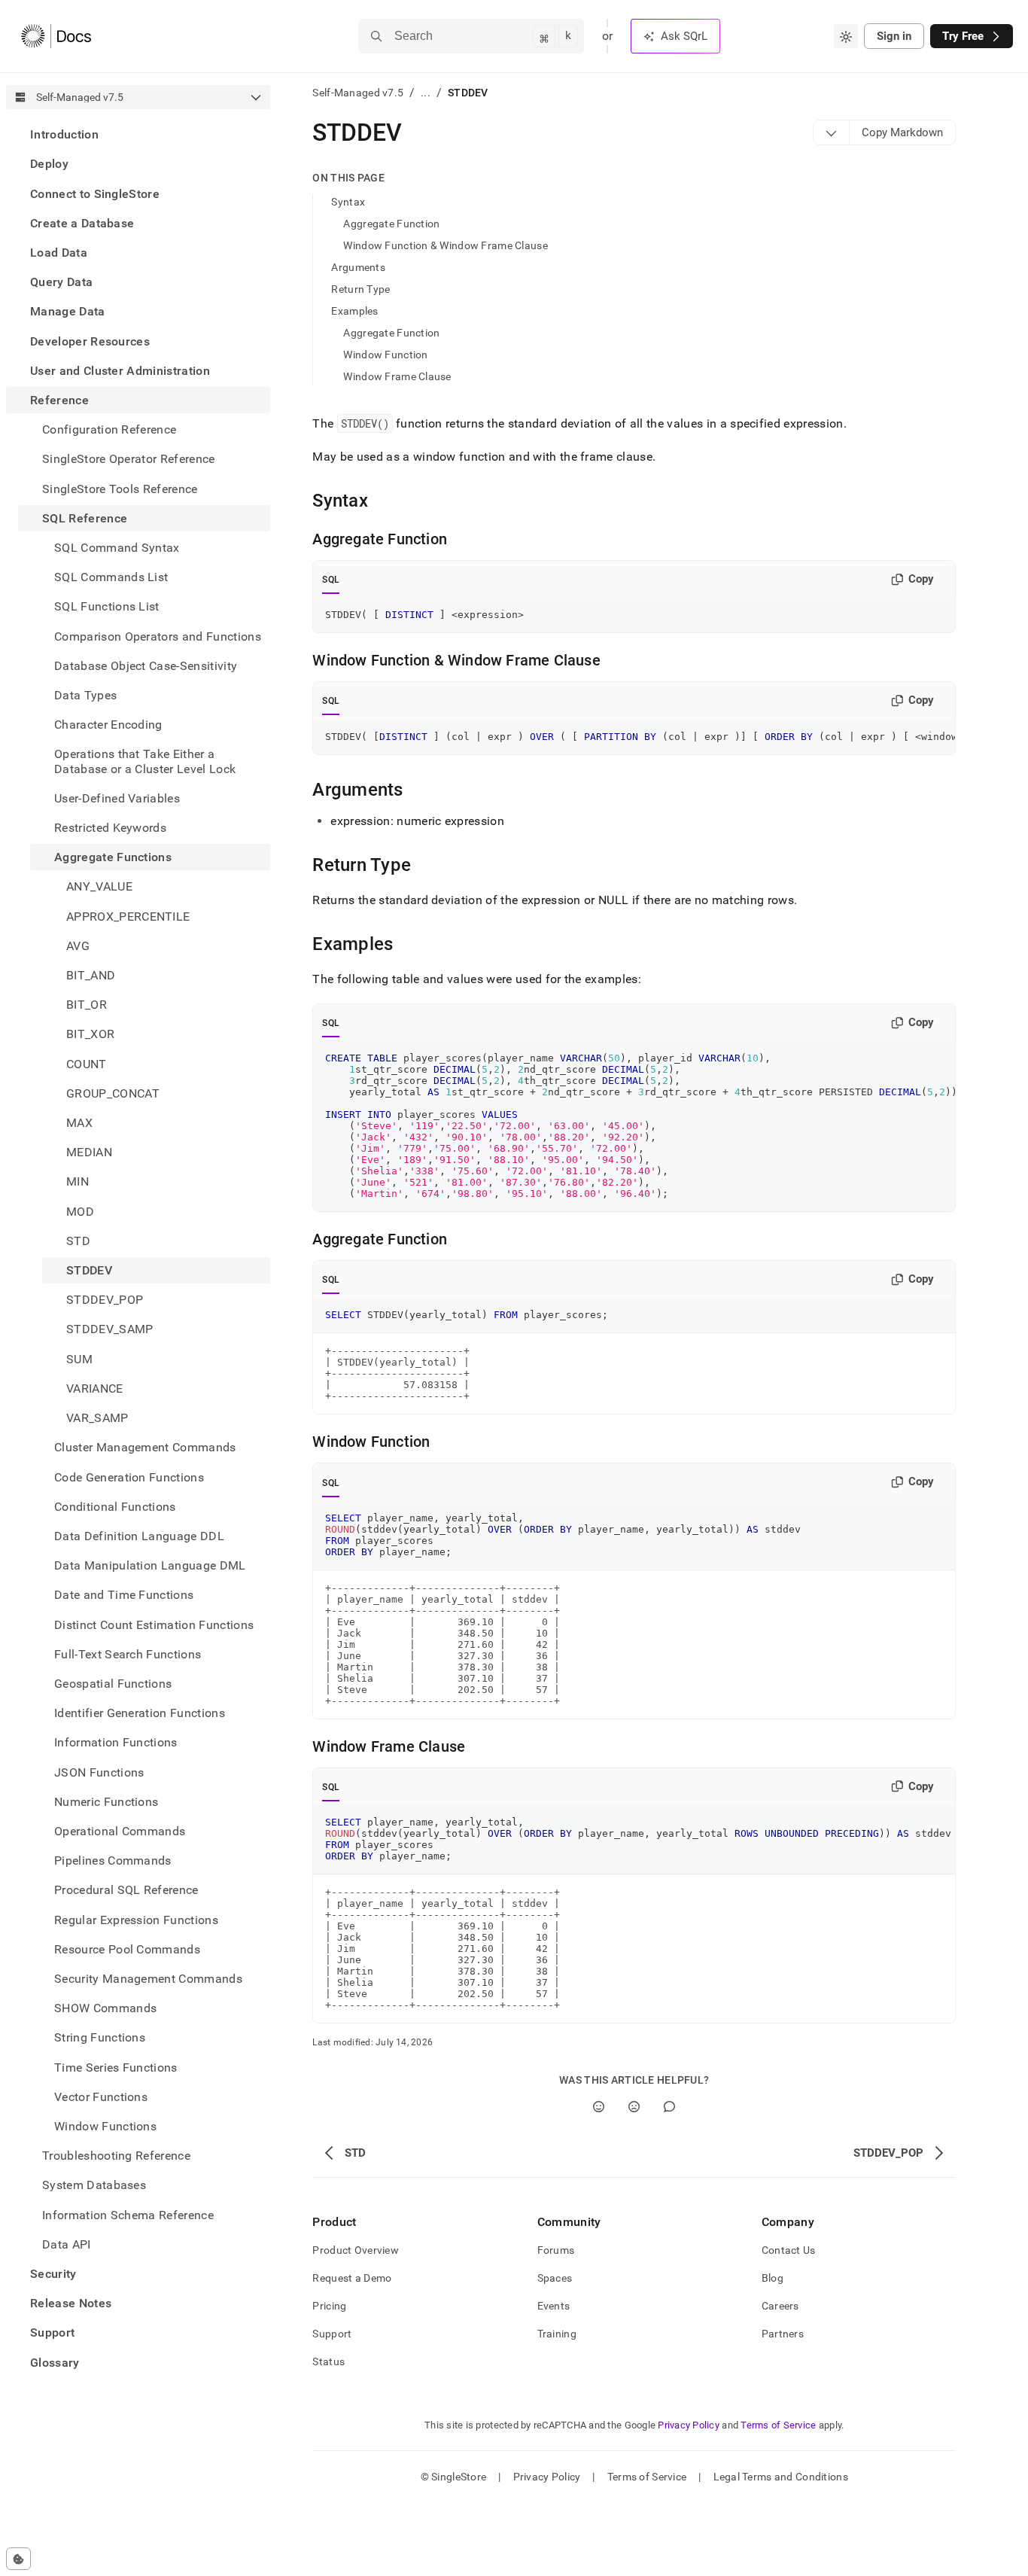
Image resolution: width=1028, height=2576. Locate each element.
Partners (783, 2334)
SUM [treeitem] (79, 1359)
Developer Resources (90, 341)
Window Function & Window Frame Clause (445, 245)
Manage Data (68, 311)
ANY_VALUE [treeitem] (99, 886)
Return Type (360, 289)
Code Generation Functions (129, 1477)
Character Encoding (108, 725)
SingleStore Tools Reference (120, 488)
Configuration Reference (109, 429)
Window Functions (105, 2126)
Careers (780, 2306)
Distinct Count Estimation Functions (154, 1624)
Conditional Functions (115, 1507)
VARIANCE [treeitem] (95, 1388)
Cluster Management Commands (145, 1447)
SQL (331, 580)
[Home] (56, 36)
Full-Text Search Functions (128, 1654)
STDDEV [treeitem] (89, 1270)
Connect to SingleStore (95, 193)
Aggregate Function (391, 224)
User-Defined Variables (117, 798)
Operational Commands (120, 1831)
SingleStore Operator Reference (129, 459)
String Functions (100, 2037)
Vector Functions (101, 2097)
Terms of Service (778, 2425)
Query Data (61, 282)
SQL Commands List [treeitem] (111, 577)
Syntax (348, 202)
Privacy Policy (689, 2425)
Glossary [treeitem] (55, 2362)
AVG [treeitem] (78, 946)
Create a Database (82, 223)
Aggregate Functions (113, 857)
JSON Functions (99, 1772)
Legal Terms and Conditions (781, 2477)
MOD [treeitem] (80, 1212)
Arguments (358, 267)
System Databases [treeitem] (94, 2185)
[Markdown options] (832, 132)
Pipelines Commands (113, 1860)
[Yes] (599, 2107)
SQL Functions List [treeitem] (107, 606)
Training (557, 2334)
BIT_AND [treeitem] (91, 975)
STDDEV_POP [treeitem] (105, 1300)
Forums (556, 2250)
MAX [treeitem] (79, 1123)
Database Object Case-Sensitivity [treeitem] (146, 666)
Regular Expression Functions (136, 1919)
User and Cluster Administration (120, 371)
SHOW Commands (105, 2008)
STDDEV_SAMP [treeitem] (110, 1329)
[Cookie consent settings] (18, 2559)
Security (53, 2274)
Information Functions (116, 1742)
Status (328, 2361)
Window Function (385, 355)
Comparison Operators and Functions (158, 636)
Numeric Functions (106, 1802)
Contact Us (789, 2250)
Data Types (85, 695)
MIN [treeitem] (78, 1181)
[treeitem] (138, 134)
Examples (354, 311)
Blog (773, 2278)
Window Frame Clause (397, 376)
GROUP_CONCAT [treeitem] (113, 1093)
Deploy (49, 164)
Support (52, 2332)
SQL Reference (85, 518)
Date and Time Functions (124, 1595)
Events (554, 2306)
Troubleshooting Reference (116, 2156)
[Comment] (669, 2107)
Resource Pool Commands (127, 1949)
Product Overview (355, 2250)
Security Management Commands (148, 1979)
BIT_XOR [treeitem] (90, 1034)
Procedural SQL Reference (126, 1890)
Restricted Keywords (110, 828)
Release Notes (71, 2303)
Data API (67, 2244)
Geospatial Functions (113, 1684)
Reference (59, 400)
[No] (634, 2107)
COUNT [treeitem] (87, 1064)
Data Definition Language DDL (139, 1536)
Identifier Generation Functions (140, 1713)
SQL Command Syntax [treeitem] (117, 548)
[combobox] (846, 36)
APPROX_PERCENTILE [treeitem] (128, 916)
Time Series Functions (116, 2067)
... (426, 93)
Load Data (59, 253)
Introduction (64, 134)
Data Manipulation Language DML (150, 1565)
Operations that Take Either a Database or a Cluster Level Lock (145, 761)
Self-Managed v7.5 (358, 93)
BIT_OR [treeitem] (87, 1005)
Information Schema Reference (128, 2214)
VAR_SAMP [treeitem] (97, 1418)
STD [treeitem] (78, 1241)
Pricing (329, 2306)
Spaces (555, 2278)
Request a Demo (352, 2278)
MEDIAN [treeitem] (89, 1152)
